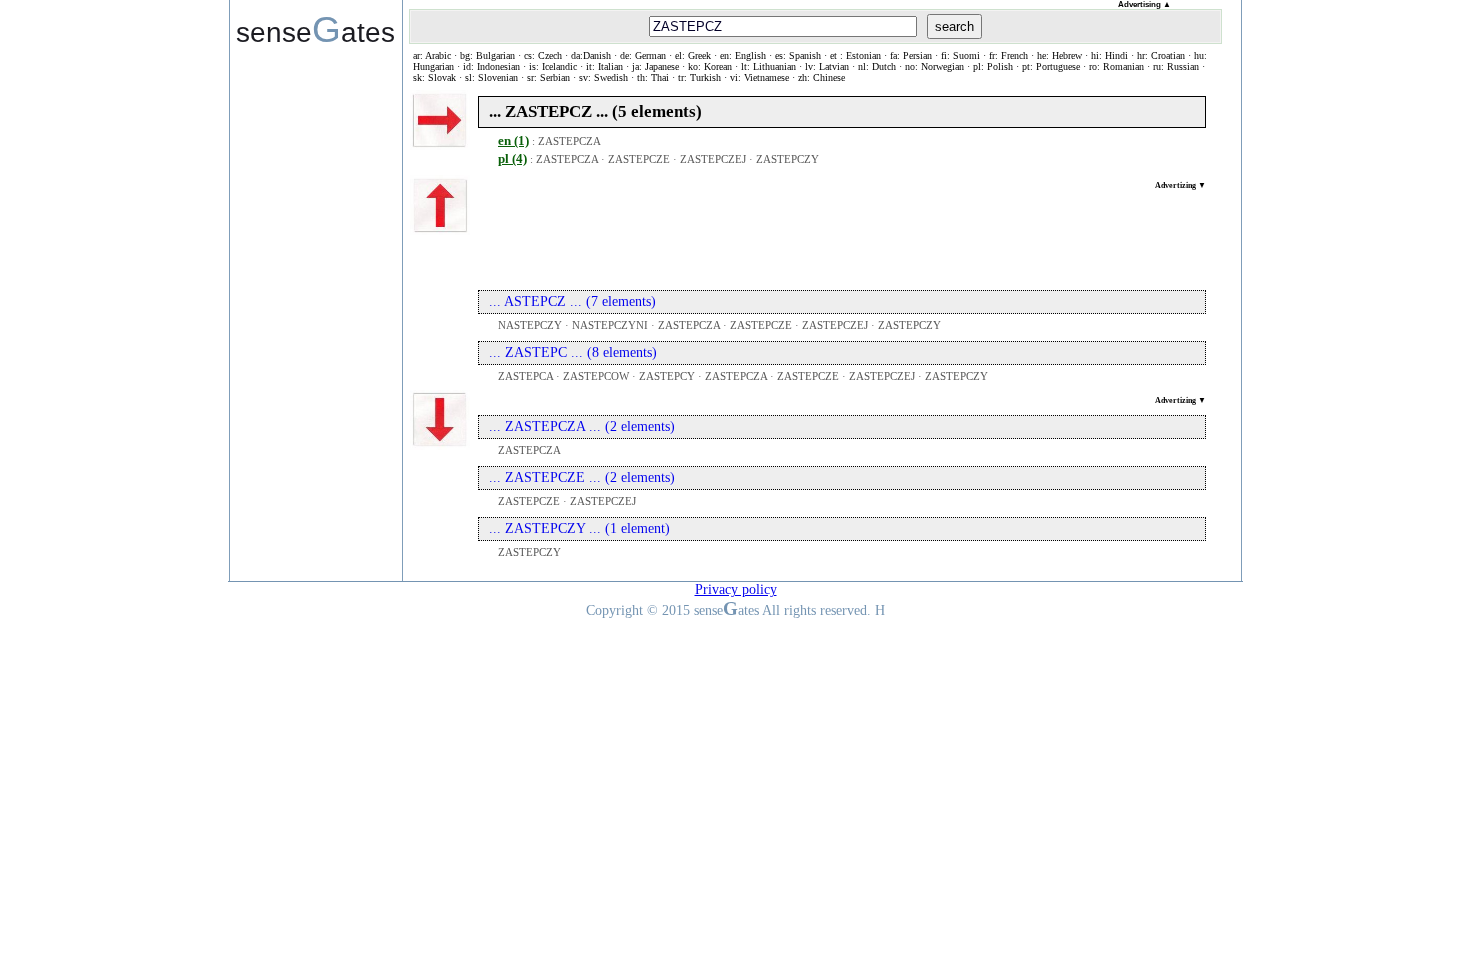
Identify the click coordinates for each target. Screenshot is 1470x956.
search (954, 26)
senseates (315, 29)
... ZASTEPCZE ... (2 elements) (582, 477)
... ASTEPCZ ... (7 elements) (572, 301)
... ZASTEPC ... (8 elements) (573, 352)
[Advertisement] (842, 235)
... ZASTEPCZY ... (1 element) (579, 528)
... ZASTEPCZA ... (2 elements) (582, 426)
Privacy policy (736, 589)
